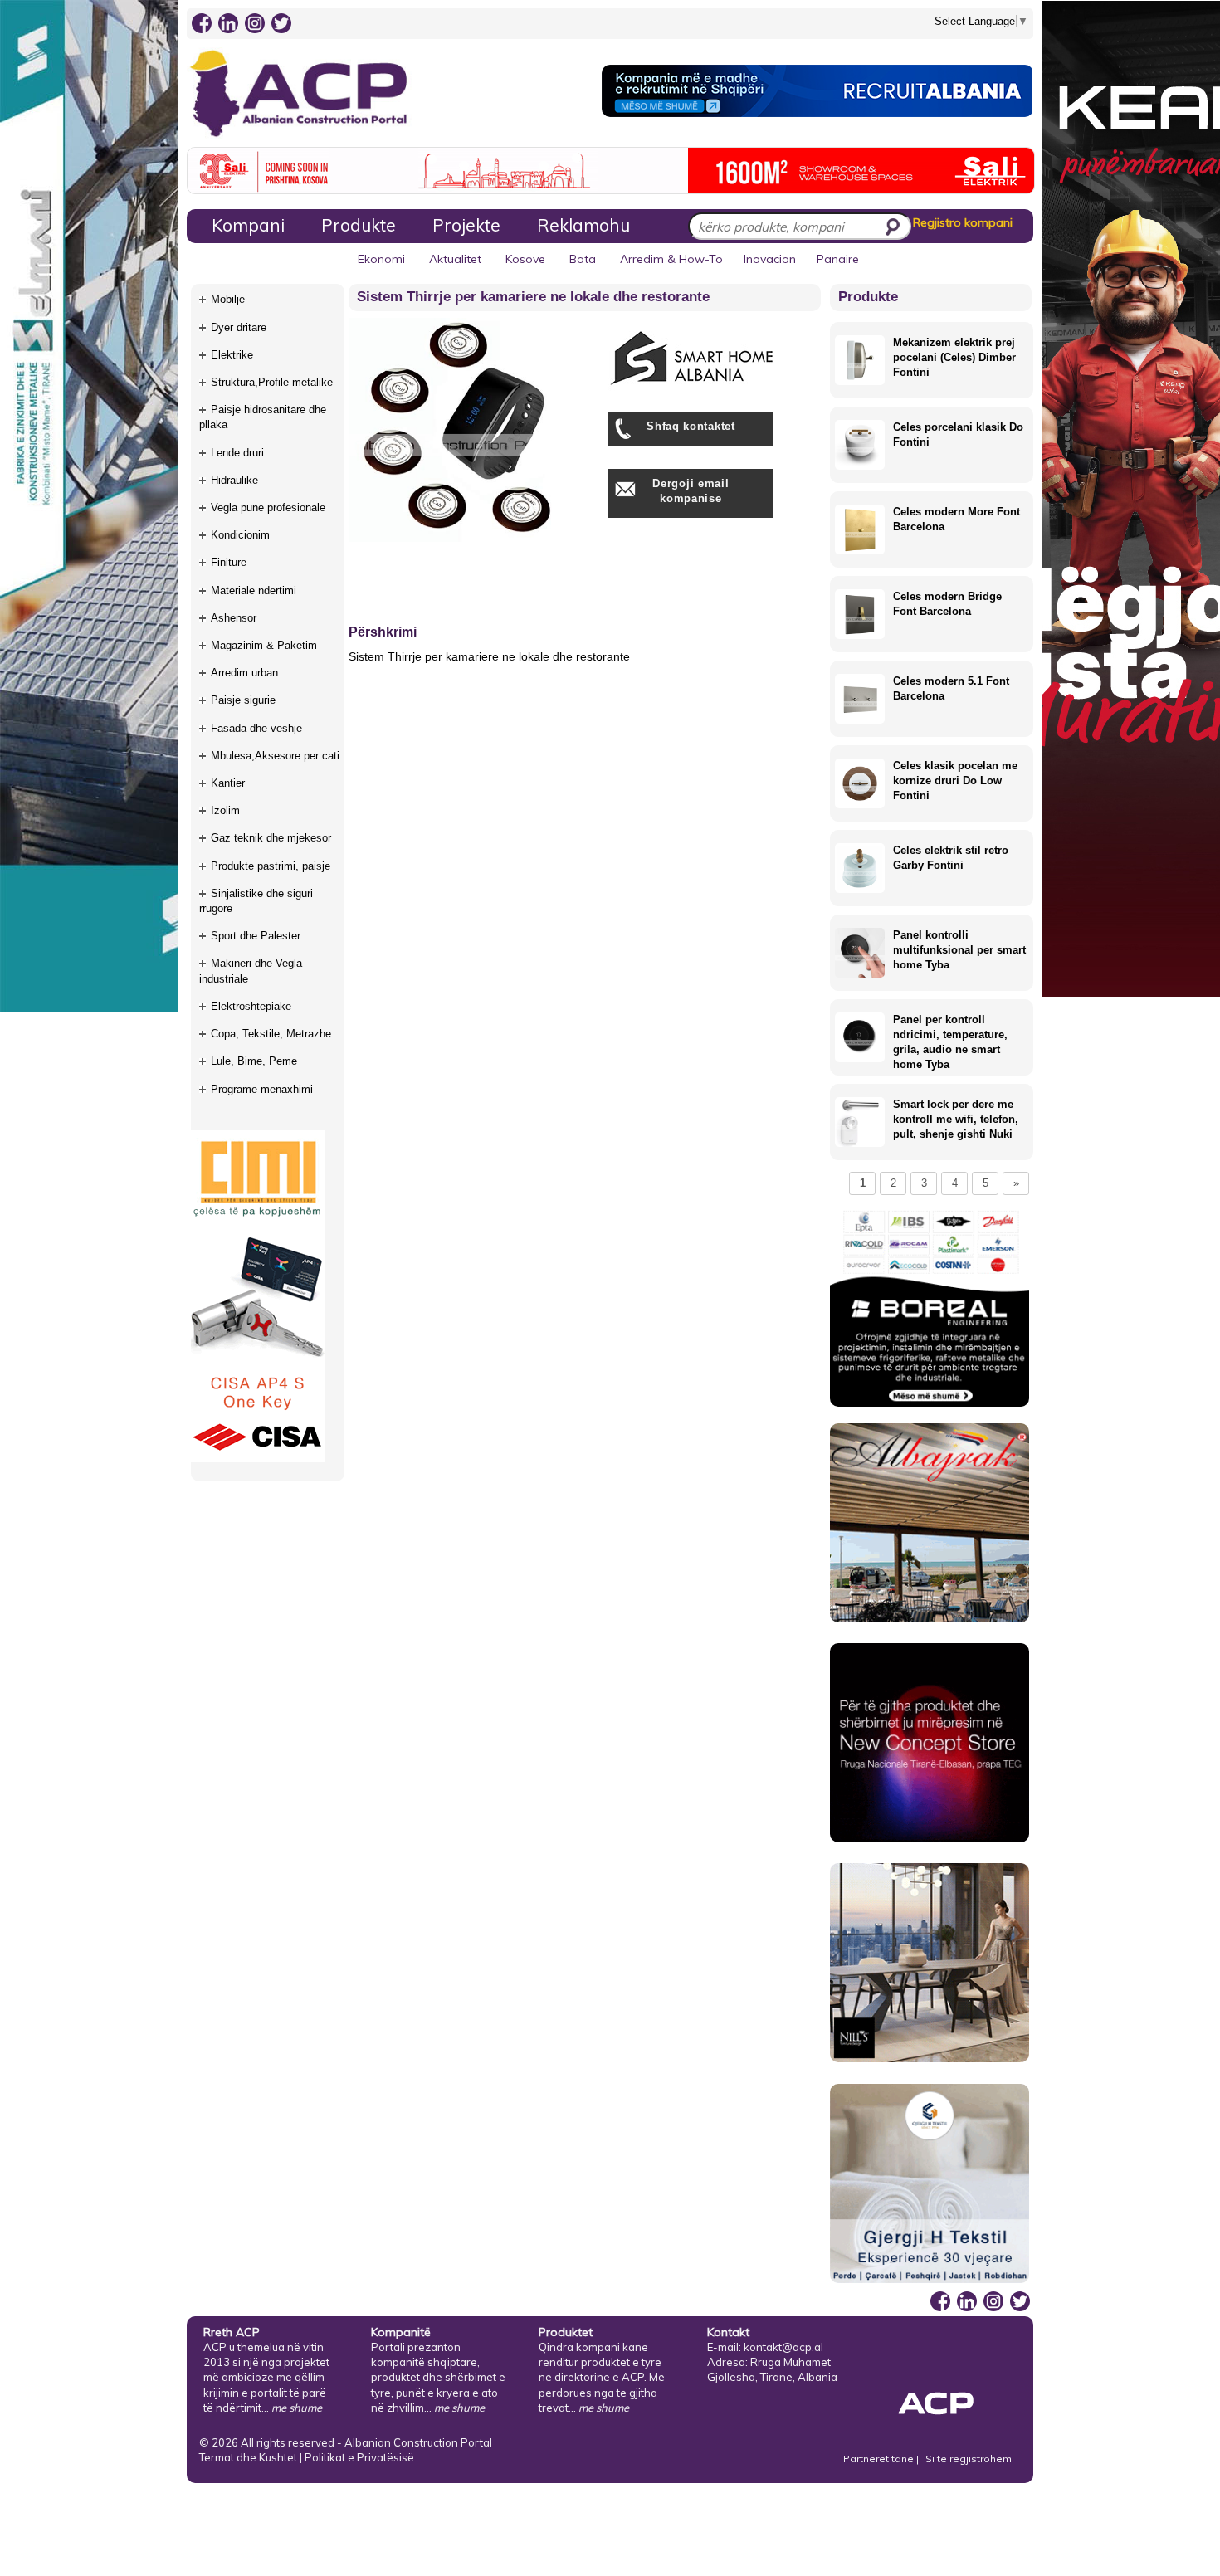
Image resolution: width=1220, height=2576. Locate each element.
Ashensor (234, 618)
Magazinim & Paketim (264, 645)
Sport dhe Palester (256, 936)
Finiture (229, 562)
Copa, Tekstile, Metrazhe (271, 1034)
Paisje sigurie (243, 700)
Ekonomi (381, 259)
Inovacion (770, 259)
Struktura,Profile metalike (272, 382)
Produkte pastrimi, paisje (271, 866)
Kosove (525, 259)
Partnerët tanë (880, 2459)
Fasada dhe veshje (256, 728)
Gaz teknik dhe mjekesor (271, 838)
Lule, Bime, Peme (254, 1061)
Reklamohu (583, 225)
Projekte (466, 225)
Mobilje (228, 299)
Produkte (359, 225)
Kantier (228, 783)
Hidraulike (234, 480)
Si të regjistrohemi (970, 2459)
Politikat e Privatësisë (359, 2457)
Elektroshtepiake (251, 1006)
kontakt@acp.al (783, 2347)
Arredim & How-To (671, 259)
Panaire (838, 259)
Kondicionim (240, 535)
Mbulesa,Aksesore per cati (275, 756)
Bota (583, 259)
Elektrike (232, 355)
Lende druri (237, 453)
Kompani (248, 225)
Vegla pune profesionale (268, 507)
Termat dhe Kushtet (248, 2457)
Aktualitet (455, 259)
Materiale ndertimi (254, 590)
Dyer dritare (239, 327)
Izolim (225, 810)
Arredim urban (244, 673)
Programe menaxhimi (262, 1089)
